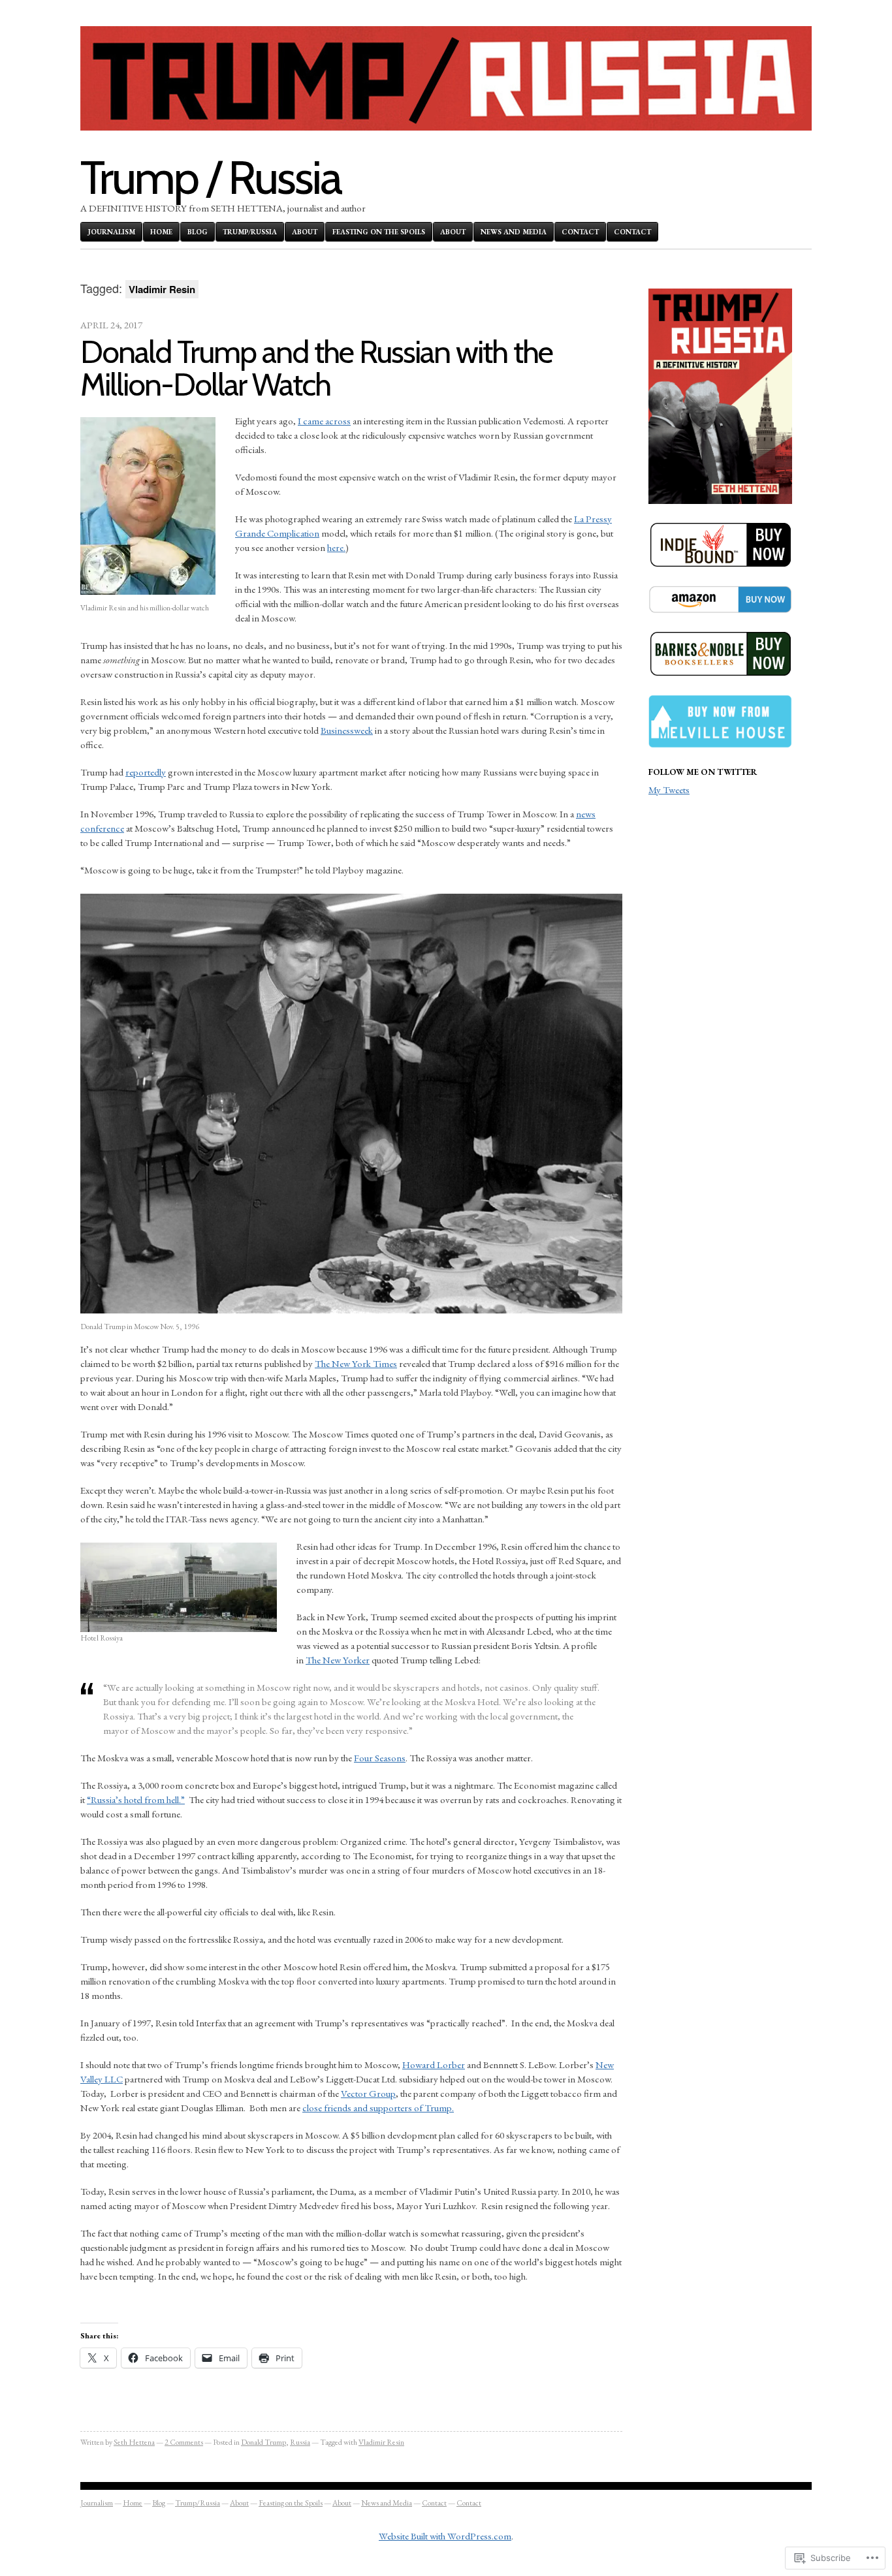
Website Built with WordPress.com (445, 2536)
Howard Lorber (434, 2065)
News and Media (514, 232)
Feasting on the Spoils (379, 232)
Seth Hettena (134, 2442)
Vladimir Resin (381, 2442)
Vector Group (368, 2093)
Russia (300, 2442)
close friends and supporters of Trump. (378, 2108)
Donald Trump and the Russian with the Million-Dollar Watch (316, 368)
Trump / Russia (211, 177)
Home (161, 232)
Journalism (111, 232)
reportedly (146, 772)
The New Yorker (338, 1660)
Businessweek (347, 730)
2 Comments (184, 2442)
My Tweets (669, 790)
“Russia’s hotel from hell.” (136, 1799)
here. (336, 547)
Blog (198, 232)
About (305, 232)
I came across (324, 421)
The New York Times (356, 1363)
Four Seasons (380, 1758)
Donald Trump (263, 2442)
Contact (580, 232)
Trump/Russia (250, 232)
